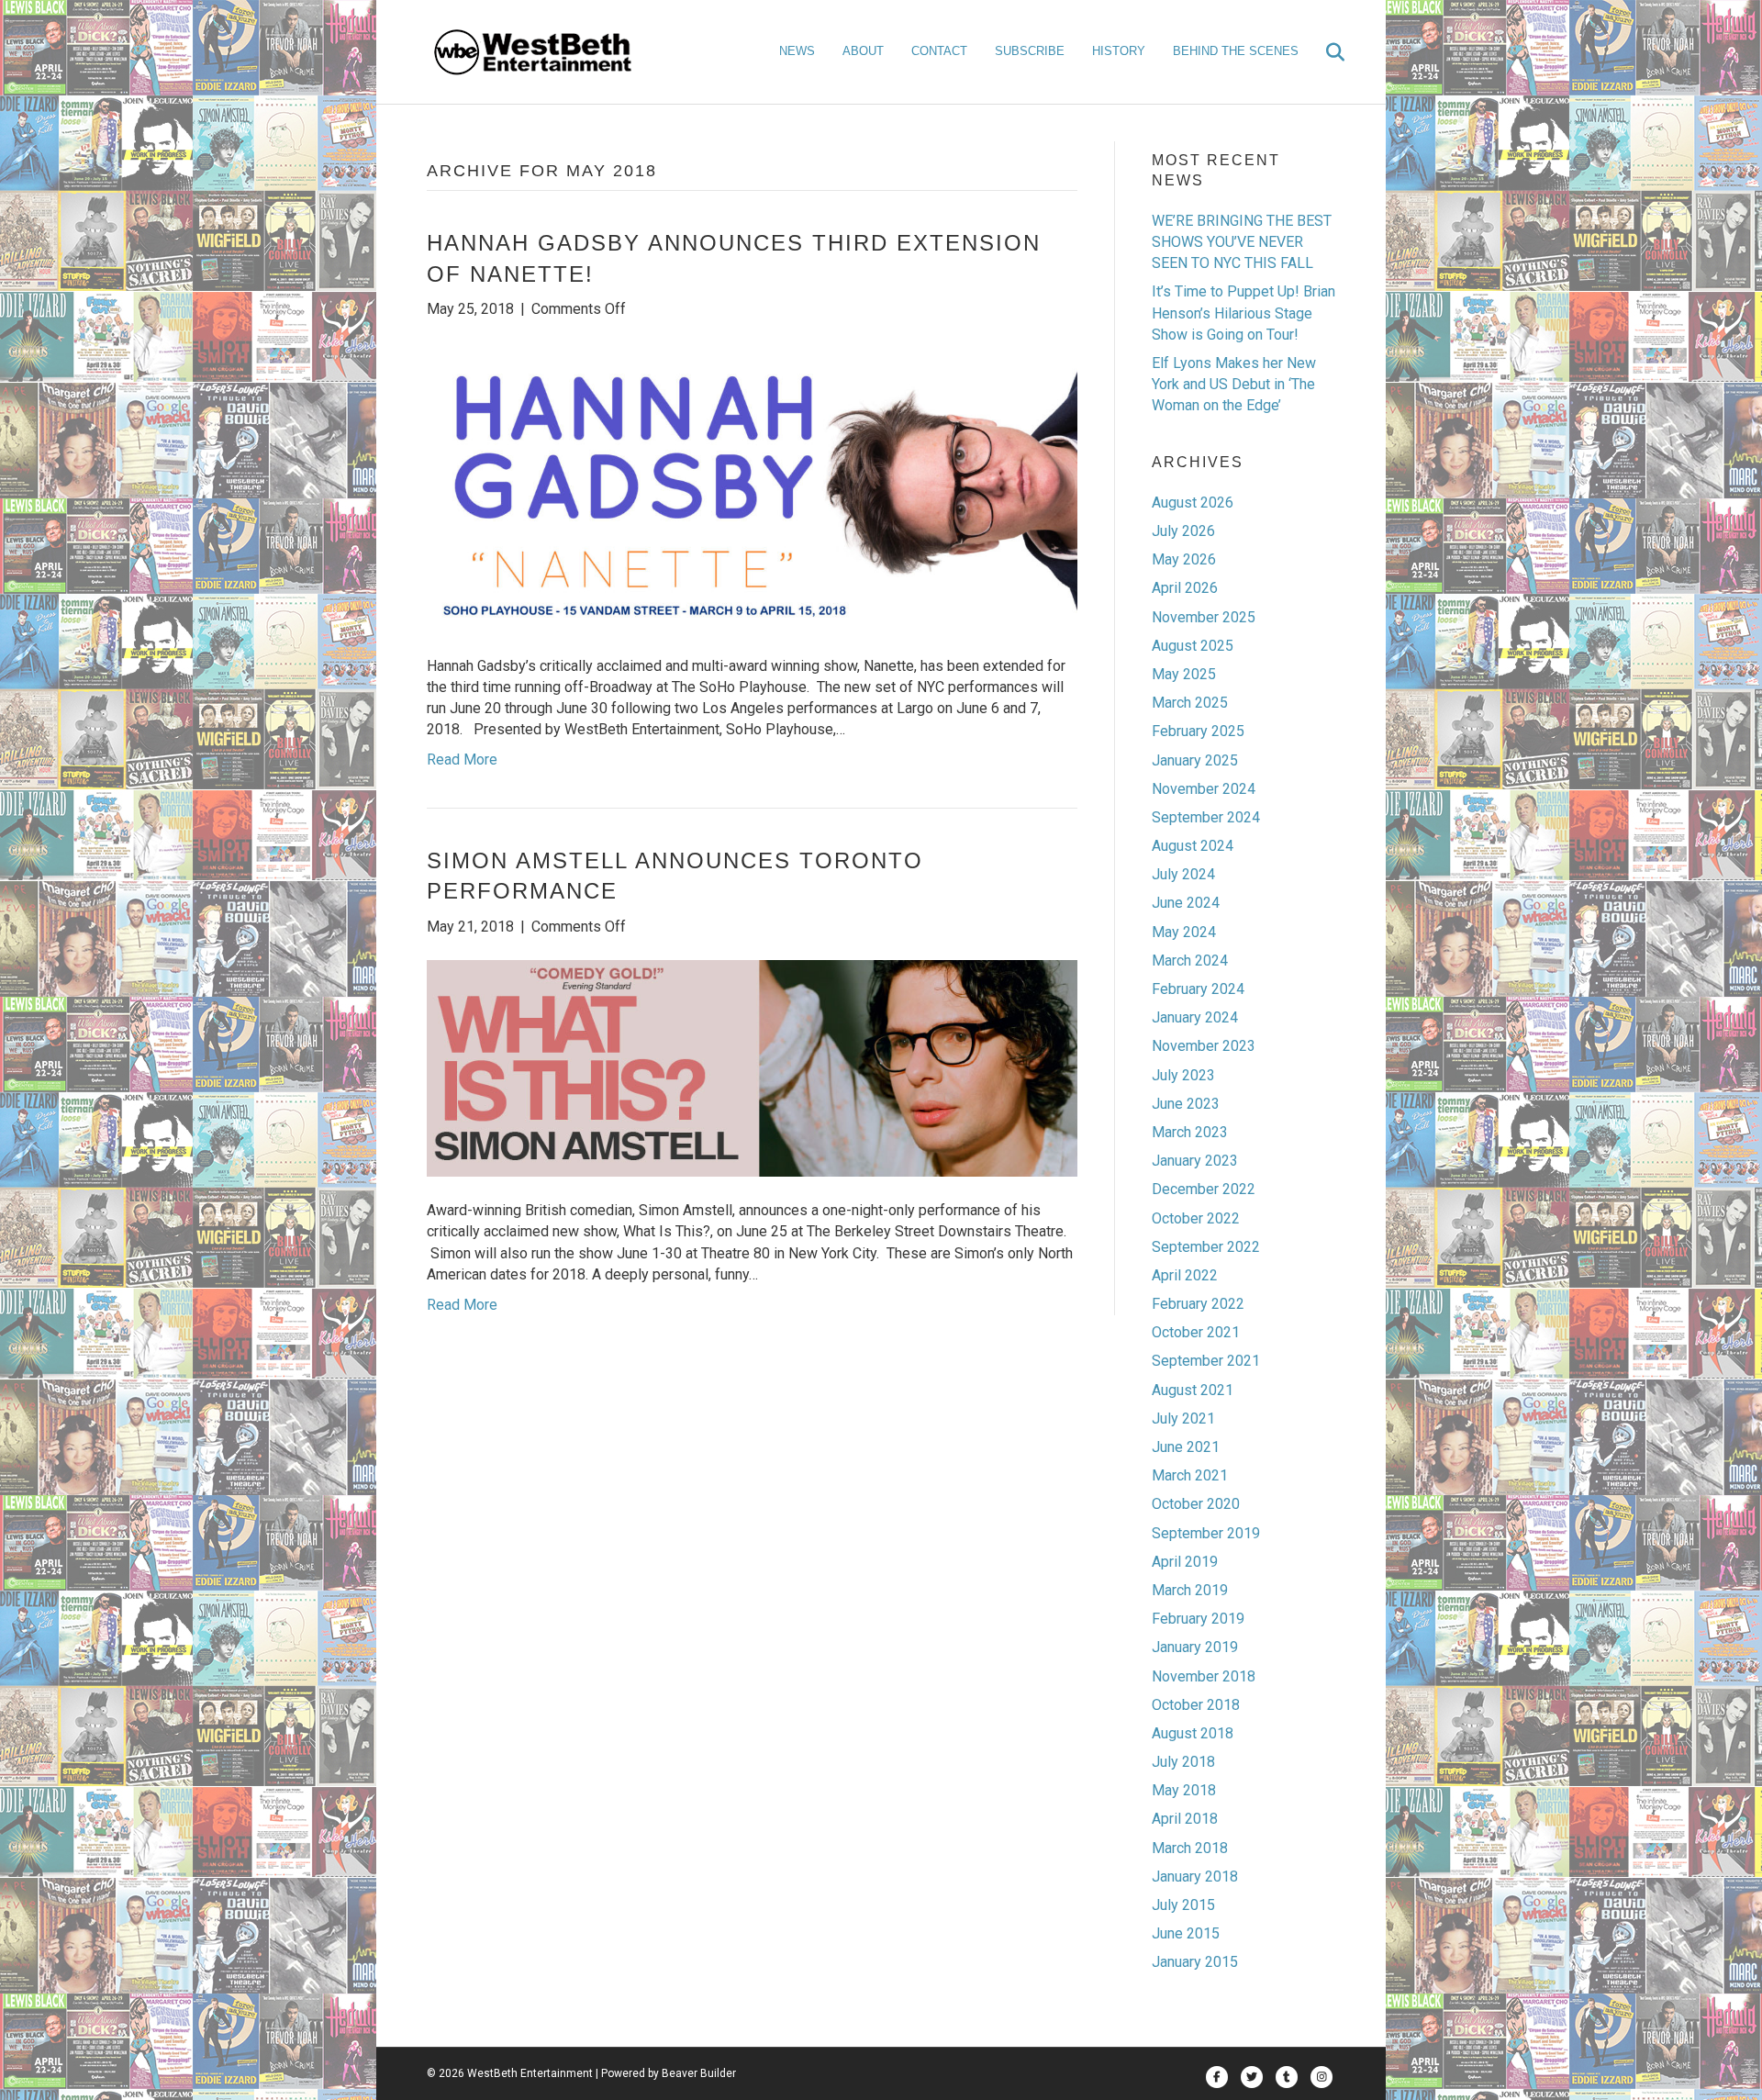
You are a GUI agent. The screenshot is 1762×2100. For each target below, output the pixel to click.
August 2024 (1193, 846)
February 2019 (1198, 1619)
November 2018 (1204, 1676)
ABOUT (863, 51)
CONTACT (939, 51)
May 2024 (1184, 932)
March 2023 (1190, 1132)
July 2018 (1183, 1762)
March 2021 (1190, 1475)
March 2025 (1190, 703)
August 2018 (1193, 1733)
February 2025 (1198, 731)
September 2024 (1206, 817)
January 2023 (1195, 1161)
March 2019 (1190, 1590)
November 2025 (1204, 617)
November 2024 (1204, 789)
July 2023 (1183, 1075)
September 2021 (1206, 1361)
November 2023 (1204, 1046)
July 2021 (1183, 1419)
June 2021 (1186, 1447)
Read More (462, 760)
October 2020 (1196, 1504)
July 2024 (1183, 874)
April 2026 (1185, 588)
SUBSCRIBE (1030, 51)
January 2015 (1195, 1962)
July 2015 (1183, 1905)
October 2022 (1196, 1218)
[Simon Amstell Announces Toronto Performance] (752, 1067)
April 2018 (1185, 1819)
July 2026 (1183, 531)
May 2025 (1184, 674)
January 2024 (1195, 1017)
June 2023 (1186, 1104)
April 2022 (1185, 1275)
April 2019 (1185, 1562)
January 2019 (1195, 1647)
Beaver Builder (699, 2073)
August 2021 (1193, 1390)
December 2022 (1204, 1189)
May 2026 (1184, 559)
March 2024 (1190, 961)
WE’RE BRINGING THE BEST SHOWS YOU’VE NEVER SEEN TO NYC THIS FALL (1242, 242)
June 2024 (1186, 903)
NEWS (797, 51)
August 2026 (1193, 503)
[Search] (1324, 52)
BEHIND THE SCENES (1236, 51)
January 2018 (1195, 1877)
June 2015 (1186, 1933)
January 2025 (1195, 760)
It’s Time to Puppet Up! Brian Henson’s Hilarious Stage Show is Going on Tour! (1243, 313)
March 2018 (1190, 1848)
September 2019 (1206, 1533)
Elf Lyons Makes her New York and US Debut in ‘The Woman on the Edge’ (1234, 384)
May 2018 (1184, 1790)
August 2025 (1193, 646)
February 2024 (1198, 989)
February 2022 (1198, 1304)
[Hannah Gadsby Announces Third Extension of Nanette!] (752, 486)
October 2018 (1196, 1705)
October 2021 (1196, 1332)
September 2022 (1206, 1247)
